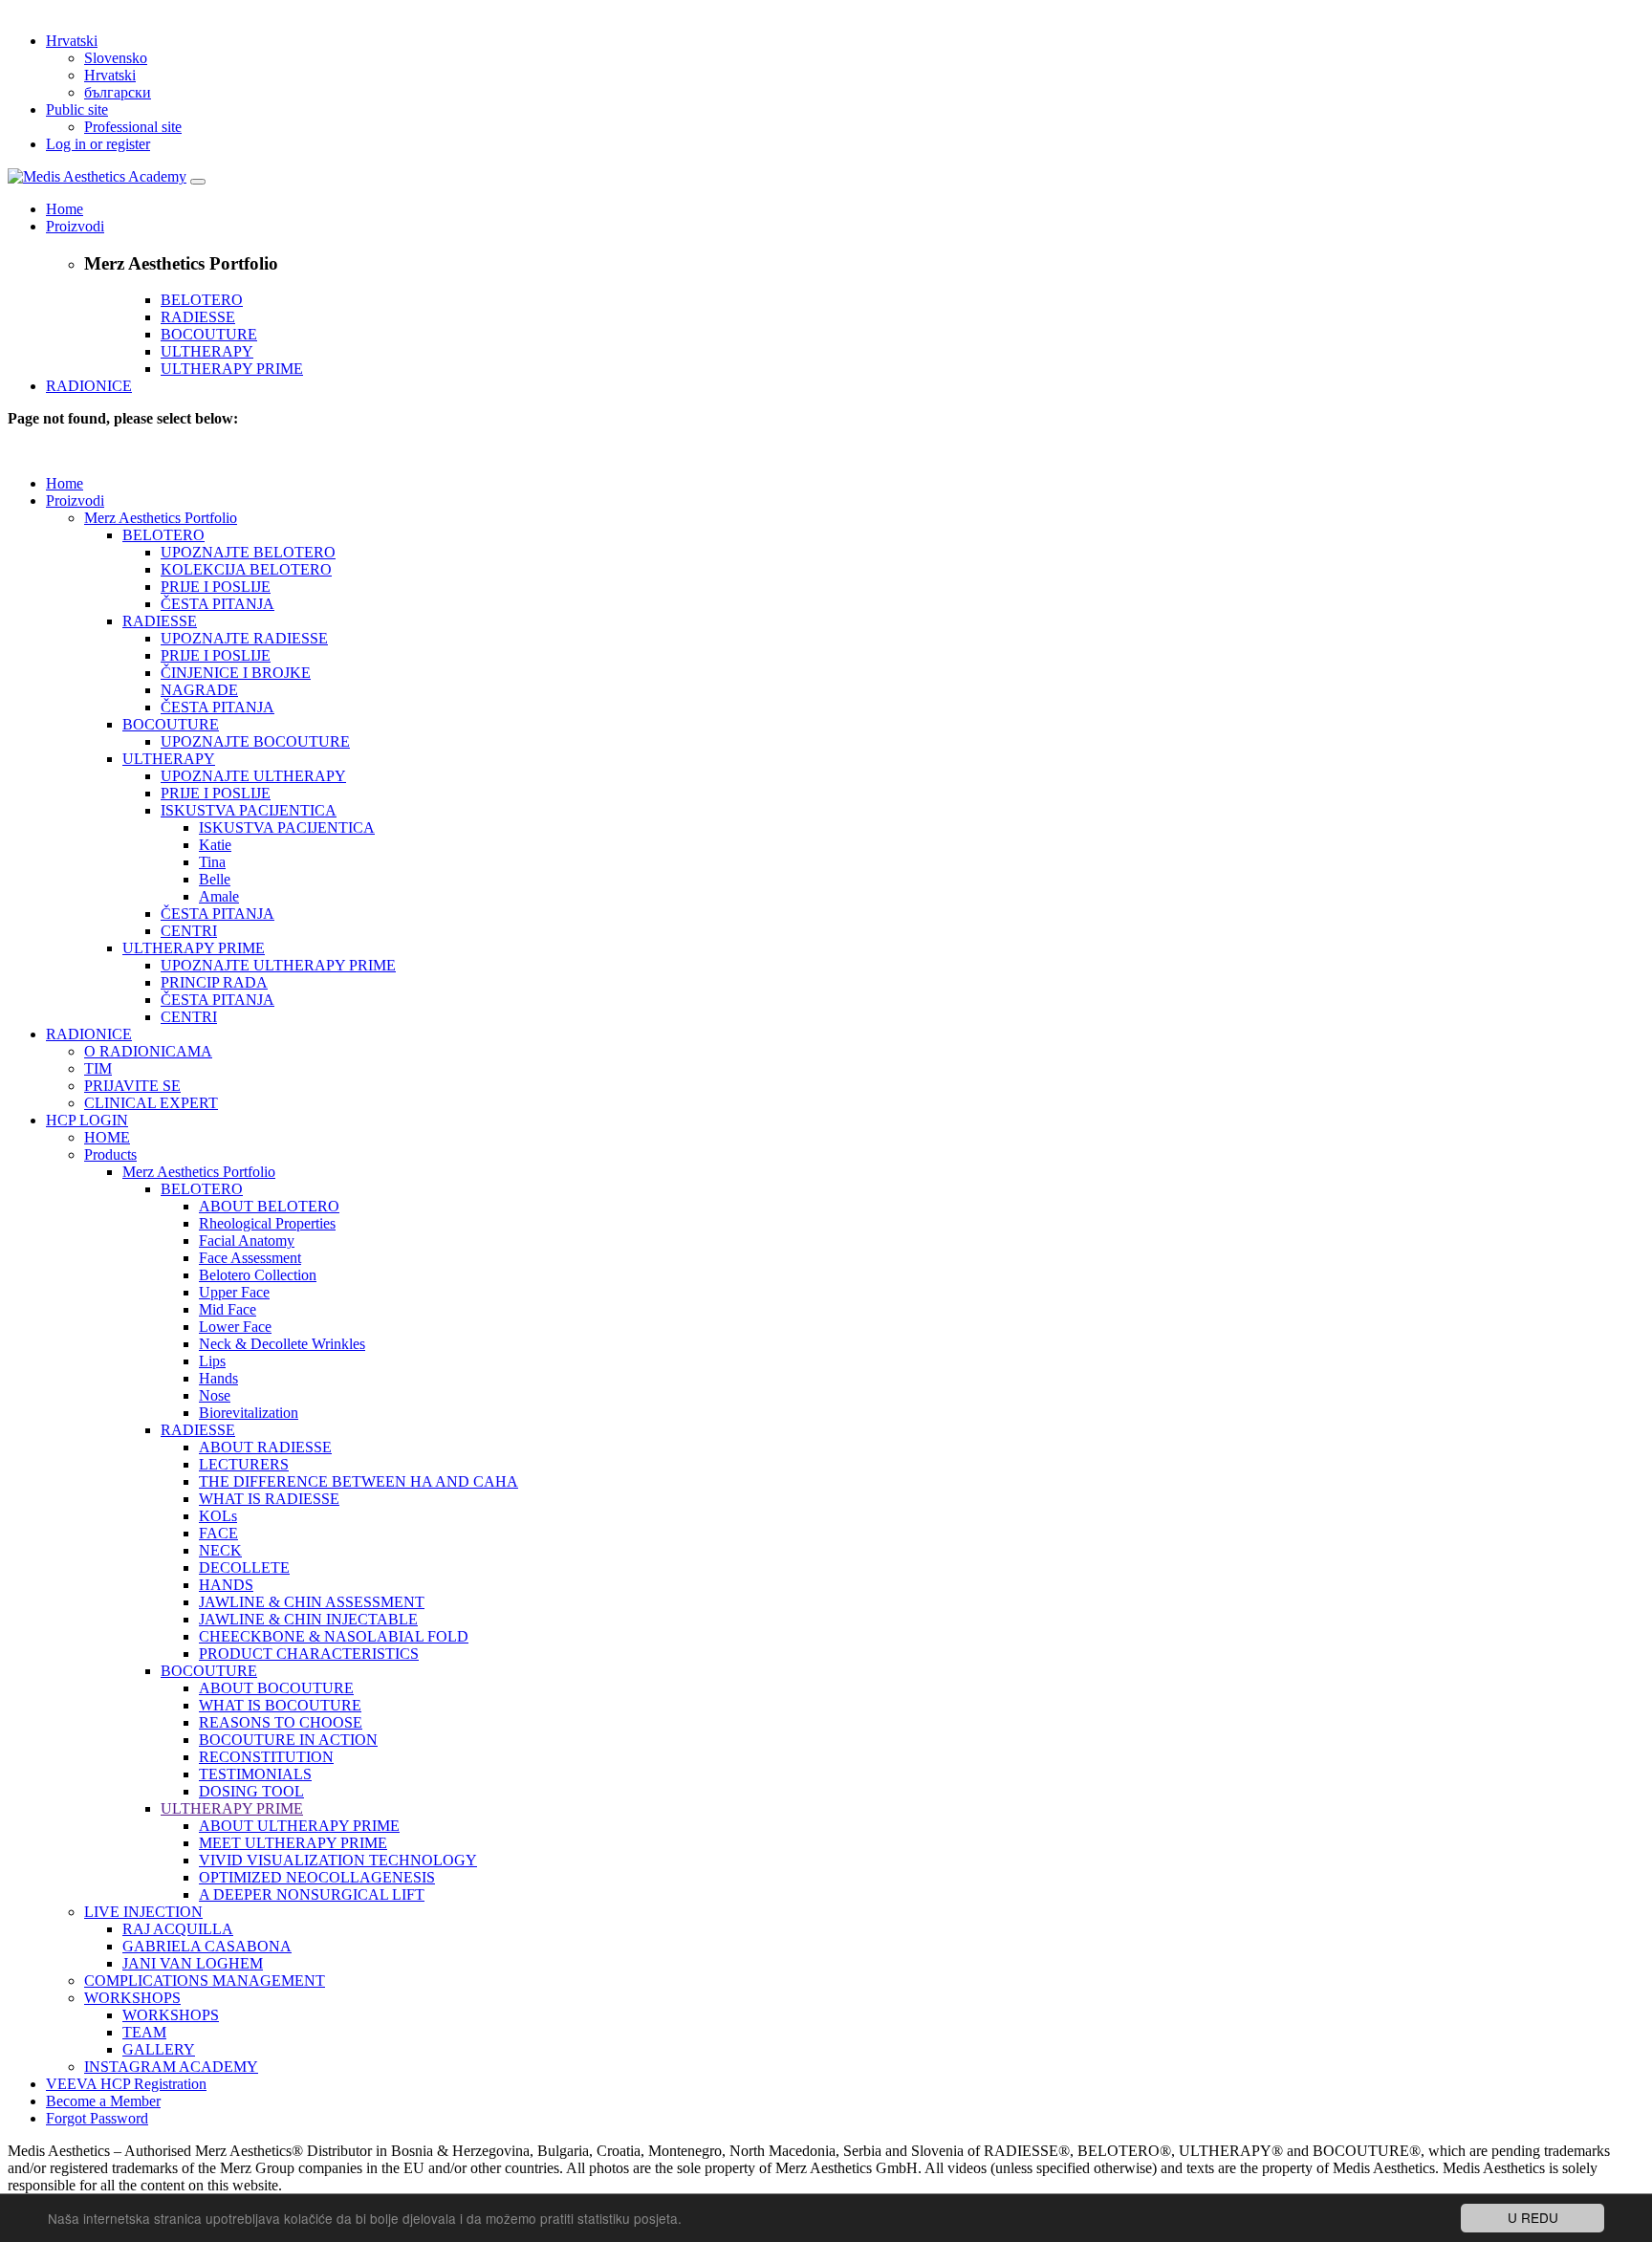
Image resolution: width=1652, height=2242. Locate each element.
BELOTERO (202, 300)
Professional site (133, 127)
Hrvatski (72, 41)
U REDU (1533, 2217)
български (118, 92)
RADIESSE (198, 317)
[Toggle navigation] (198, 182)
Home (65, 209)
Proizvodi (75, 226)
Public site (77, 109)
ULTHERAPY (207, 351)
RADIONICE (89, 386)
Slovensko (116, 58)
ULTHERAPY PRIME (232, 369)
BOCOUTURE (209, 334)
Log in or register (98, 144)
